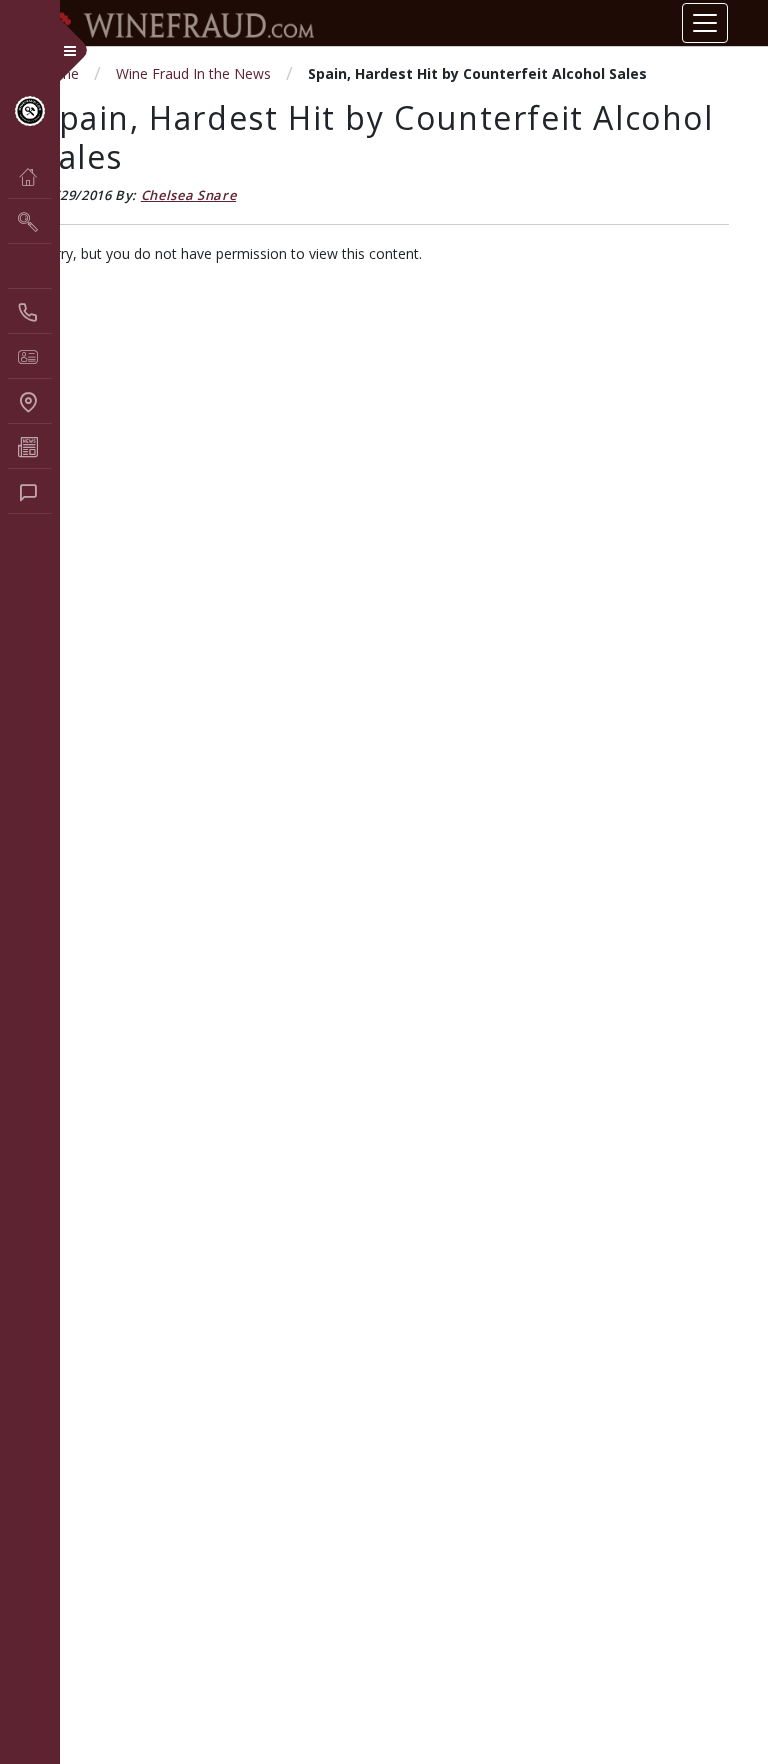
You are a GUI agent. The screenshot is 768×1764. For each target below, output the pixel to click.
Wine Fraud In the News (193, 73)
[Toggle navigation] (705, 23)
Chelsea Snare (188, 195)
